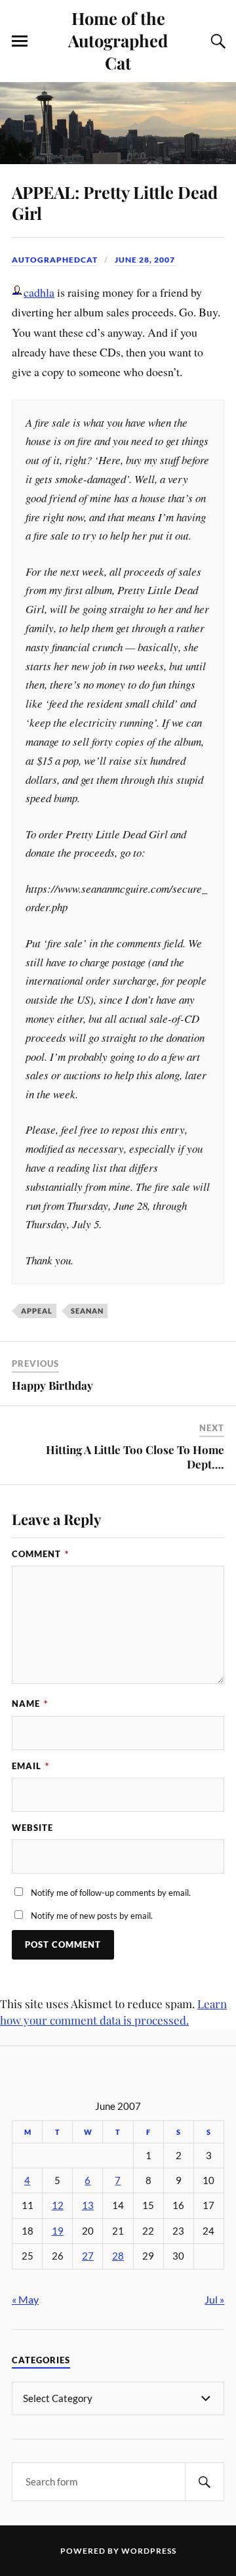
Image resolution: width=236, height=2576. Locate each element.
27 (88, 2256)
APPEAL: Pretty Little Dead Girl (115, 202)
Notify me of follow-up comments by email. (111, 1893)
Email (30, 1766)
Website (32, 1828)
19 (58, 2231)
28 (118, 2256)
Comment (40, 1554)
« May (25, 2299)
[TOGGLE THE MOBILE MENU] (20, 41)
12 (58, 2205)
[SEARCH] (205, 2482)
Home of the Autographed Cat (118, 40)
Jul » (214, 2299)
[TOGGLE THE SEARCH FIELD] (216, 41)
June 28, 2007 (145, 260)
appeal (37, 1311)
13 (88, 2205)
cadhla (39, 292)
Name (30, 1704)
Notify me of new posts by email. (92, 1916)
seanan (87, 1311)
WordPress (149, 2551)
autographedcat (55, 260)
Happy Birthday (52, 1385)
